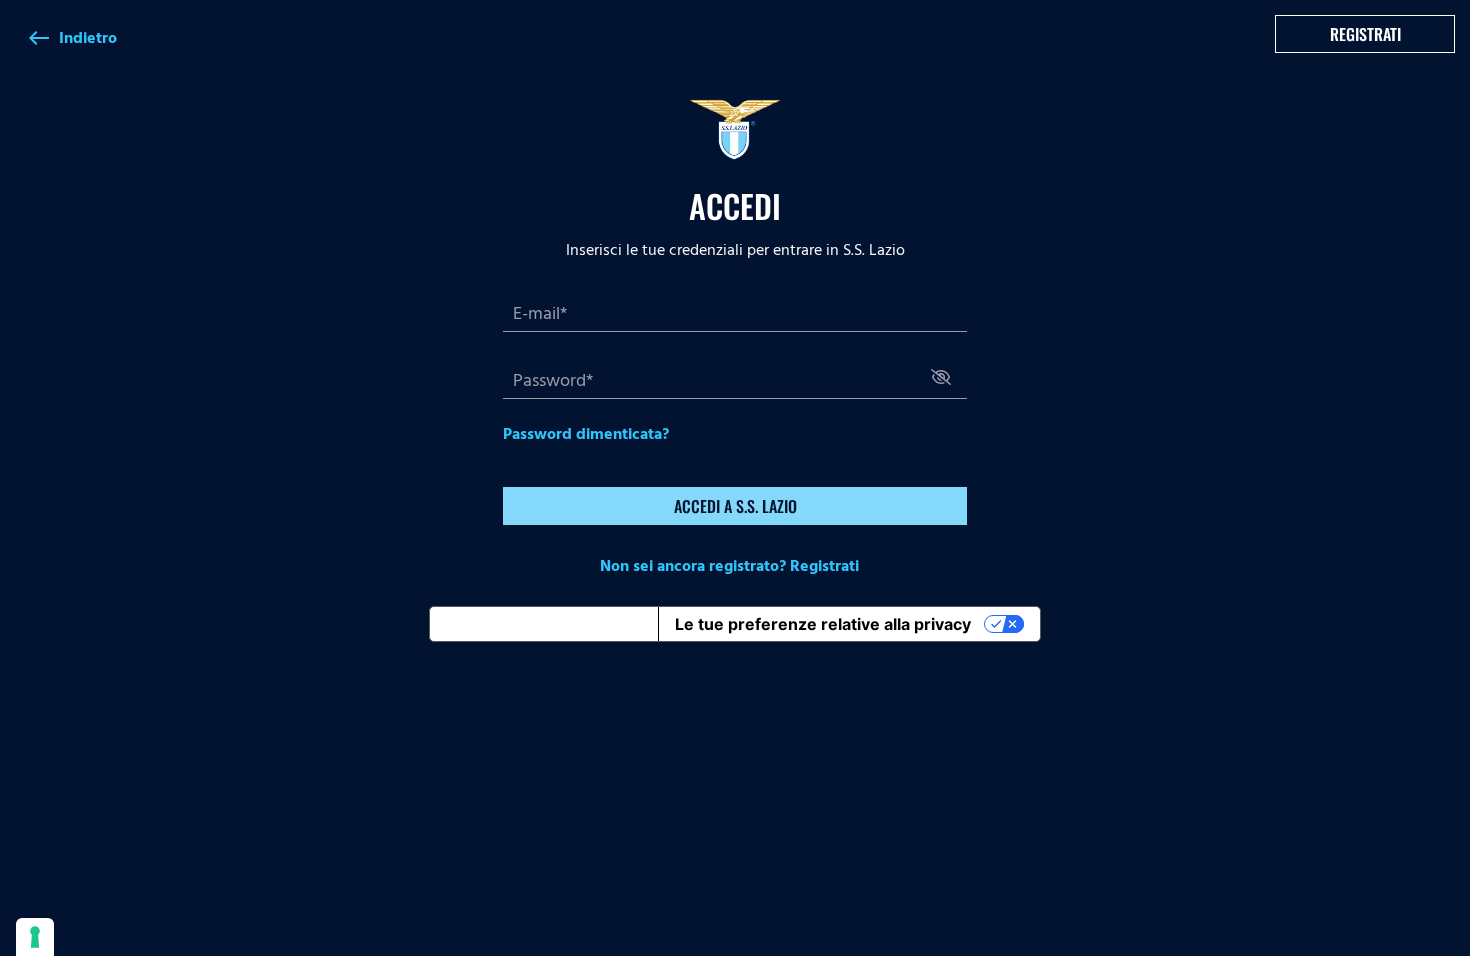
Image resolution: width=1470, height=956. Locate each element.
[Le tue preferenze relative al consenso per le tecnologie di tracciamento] (35, 937)
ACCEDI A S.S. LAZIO (735, 506)
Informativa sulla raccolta (544, 624)
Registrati (1365, 34)
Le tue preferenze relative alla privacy (823, 624)
